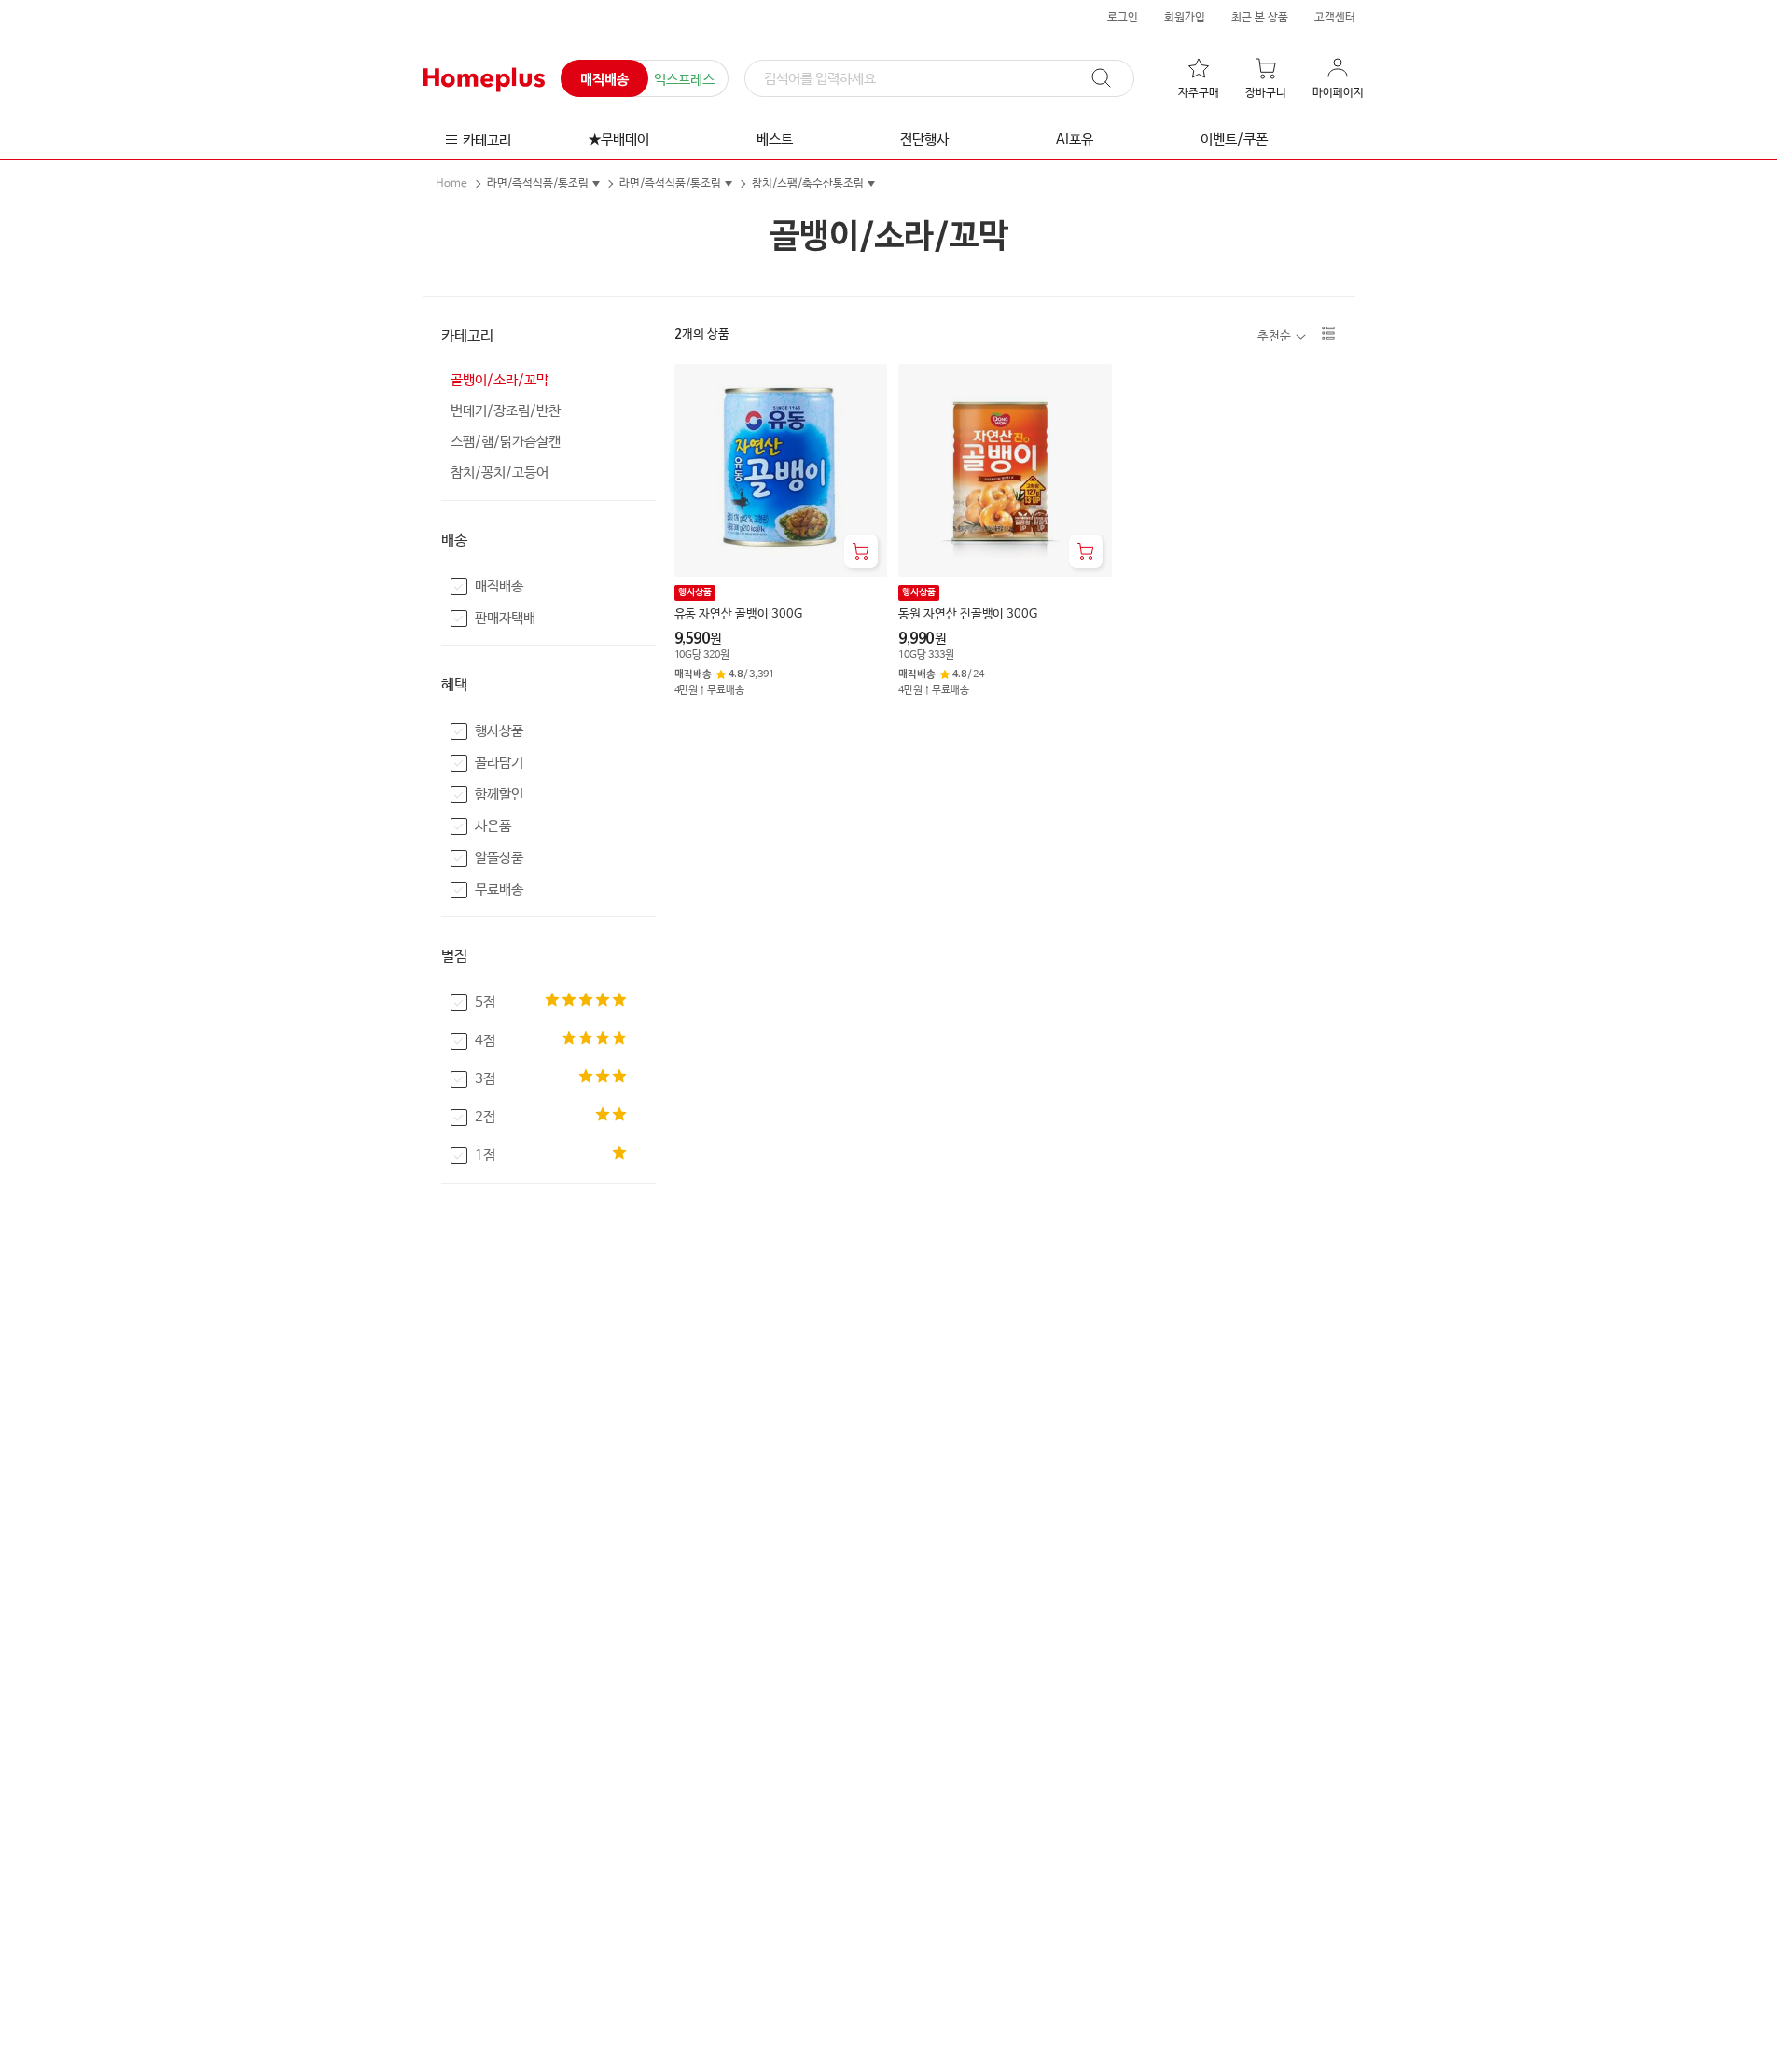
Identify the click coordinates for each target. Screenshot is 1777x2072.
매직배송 (604, 80)
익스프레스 (684, 80)
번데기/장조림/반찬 (506, 411)
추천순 (1274, 336)
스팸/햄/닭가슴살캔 (506, 442)
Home (451, 184)
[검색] (1110, 78)
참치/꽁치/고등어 (500, 473)
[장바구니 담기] (861, 551)
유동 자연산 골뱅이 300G (738, 614)
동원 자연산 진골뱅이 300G (968, 614)
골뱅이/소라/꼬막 (500, 380)
